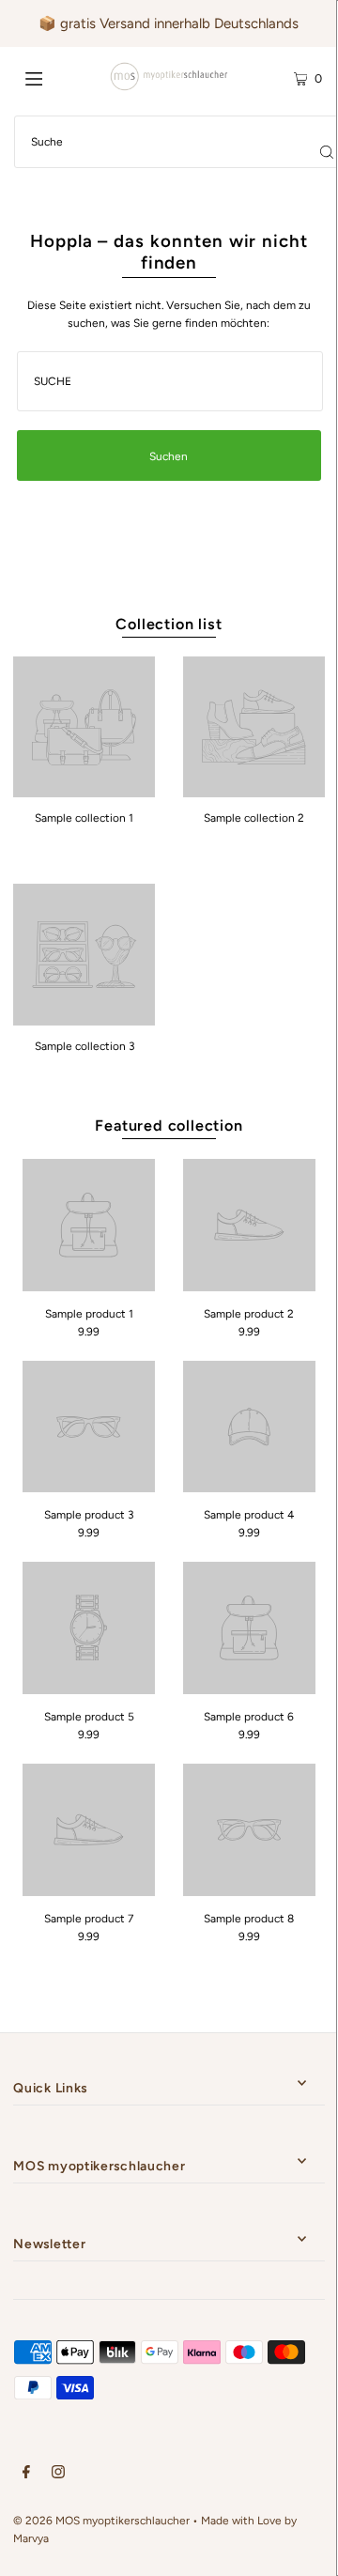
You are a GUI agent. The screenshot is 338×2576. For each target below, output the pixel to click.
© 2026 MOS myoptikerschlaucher (101, 2521)
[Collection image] (84, 791)
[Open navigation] (54, 77)
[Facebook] (26, 2475)
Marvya (31, 2538)
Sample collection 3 (84, 1046)
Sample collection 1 (84, 818)
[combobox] (170, 381)
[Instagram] (58, 2475)
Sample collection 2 (254, 818)
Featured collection (169, 1126)
